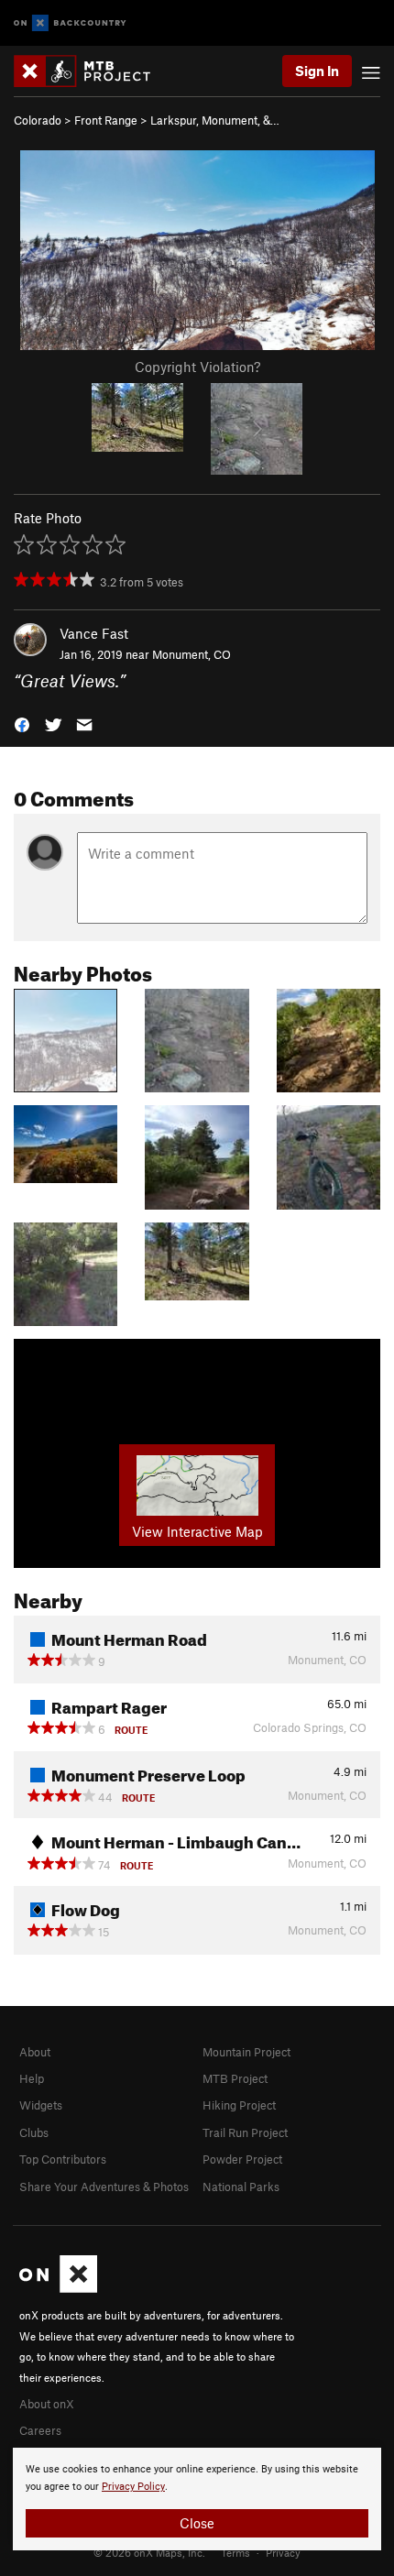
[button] (22, 723)
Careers (40, 2430)
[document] (197, 2499)
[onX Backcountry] (70, 23)
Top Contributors (63, 2159)
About (35, 2052)
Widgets (41, 2105)
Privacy (283, 2552)
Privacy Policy (133, 2487)
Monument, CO (192, 654)
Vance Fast (94, 633)
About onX (47, 2404)
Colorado (38, 120)
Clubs (34, 2132)
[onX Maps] (58, 2288)
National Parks (241, 2187)
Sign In (317, 71)
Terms (235, 2552)
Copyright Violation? (197, 367)
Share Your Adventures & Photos (104, 2187)
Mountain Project (246, 2052)
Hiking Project (239, 2105)
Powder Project (242, 2159)
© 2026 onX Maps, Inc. (149, 2552)
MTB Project (235, 2078)
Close (197, 2523)
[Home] (91, 71)
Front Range (106, 120)
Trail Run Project (245, 2132)
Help (32, 2078)
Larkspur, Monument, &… (215, 120)
